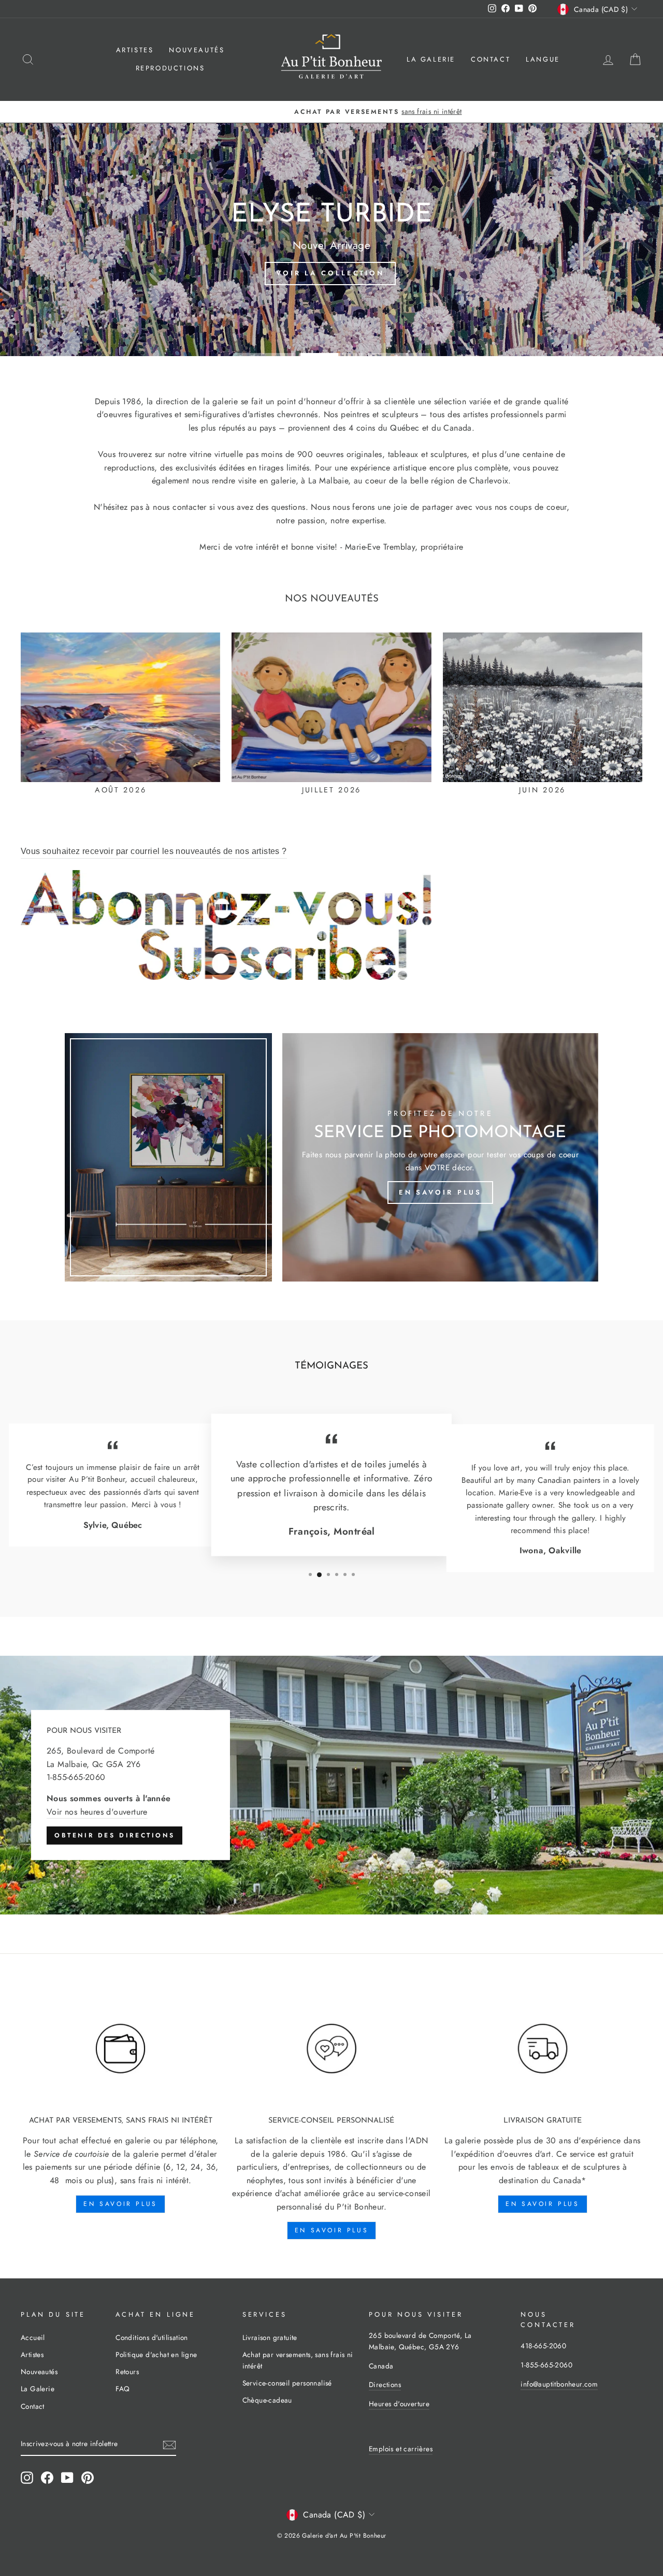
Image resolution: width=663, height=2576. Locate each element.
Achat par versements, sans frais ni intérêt (298, 2360)
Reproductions (170, 68)
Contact (491, 59)
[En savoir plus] (440, 1157)
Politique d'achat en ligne (156, 2354)
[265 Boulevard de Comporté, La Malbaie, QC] (331, 1785)
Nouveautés (197, 50)
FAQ (122, 2389)
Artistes (135, 50)
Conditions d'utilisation (152, 2337)
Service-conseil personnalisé (287, 2383)
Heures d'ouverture (399, 2404)
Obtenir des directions (114, 1835)
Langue (543, 59)
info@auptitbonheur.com (559, 2384)
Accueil (33, 2337)
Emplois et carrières (401, 2449)
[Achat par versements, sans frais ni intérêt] (120, 2049)
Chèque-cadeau (267, 2400)
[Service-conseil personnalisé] (331, 2049)
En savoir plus (120, 2204)
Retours (127, 2372)
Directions (385, 2384)
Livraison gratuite (270, 2337)
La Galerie (431, 59)
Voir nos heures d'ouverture (97, 1811)
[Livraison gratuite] (543, 2049)
